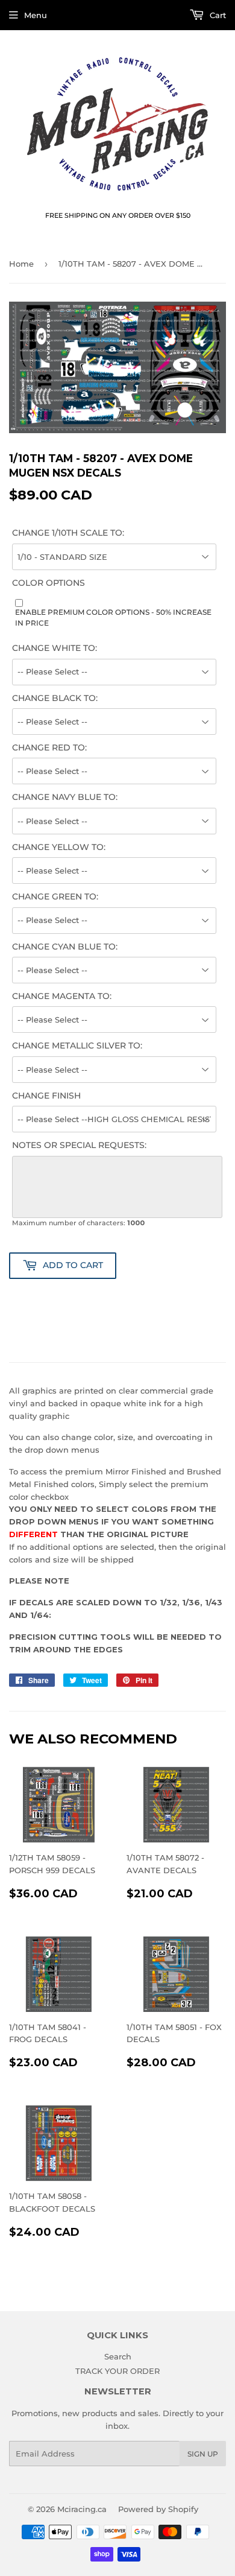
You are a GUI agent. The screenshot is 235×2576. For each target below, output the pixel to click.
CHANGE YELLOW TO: (59, 847)
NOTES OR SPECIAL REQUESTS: (79, 1145)
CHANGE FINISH (46, 1096)
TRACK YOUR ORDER (117, 2371)
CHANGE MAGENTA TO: (62, 996)
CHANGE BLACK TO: (55, 698)
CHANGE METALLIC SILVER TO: (77, 1045)
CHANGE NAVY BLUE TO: (65, 797)
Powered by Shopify (158, 2509)
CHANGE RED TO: (49, 747)
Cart (217, 15)
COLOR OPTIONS (49, 583)
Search (118, 2356)
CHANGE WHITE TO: (55, 648)
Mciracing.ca (82, 2509)
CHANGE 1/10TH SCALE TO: (68, 533)
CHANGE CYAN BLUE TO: (65, 947)
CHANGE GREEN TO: (55, 896)
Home (21, 264)
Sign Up (203, 2454)
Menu (36, 15)
